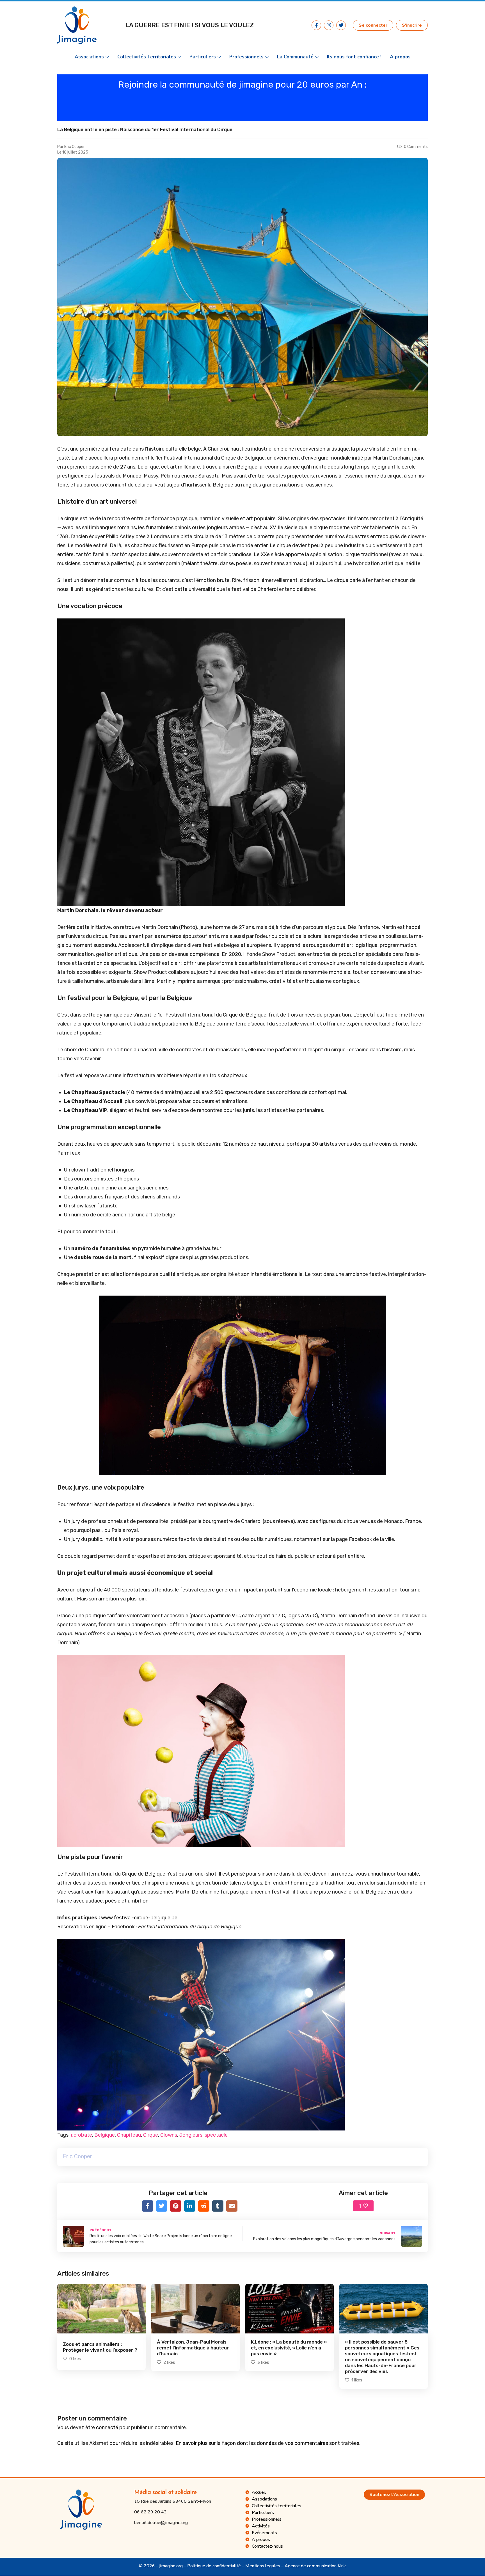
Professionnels (246, 57)
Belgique (105, 2135)
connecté (107, 2427)
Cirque (151, 2135)
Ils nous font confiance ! (354, 57)
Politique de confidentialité (214, 2566)
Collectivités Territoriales (147, 57)
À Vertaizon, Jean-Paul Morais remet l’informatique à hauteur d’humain (193, 2348)
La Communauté (295, 57)
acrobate (81, 2135)
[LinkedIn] (190, 2206)
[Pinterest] (176, 2206)
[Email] (232, 2206)
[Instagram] (329, 25)
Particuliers (203, 57)
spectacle (216, 2135)
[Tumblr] (218, 2206)
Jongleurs (191, 2135)
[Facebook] (148, 2206)
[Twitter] (341, 25)
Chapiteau (129, 2135)
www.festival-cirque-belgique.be (139, 1918)
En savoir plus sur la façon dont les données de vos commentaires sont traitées (267, 2443)
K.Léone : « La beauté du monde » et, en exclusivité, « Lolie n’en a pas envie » (289, 2348)
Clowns (169, 2135)
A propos (400, 57)
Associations (89, 57)
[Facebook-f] (316, 25)
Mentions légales (263, 2566)
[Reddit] (204, 2206)
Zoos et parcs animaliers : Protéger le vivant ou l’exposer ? (100, 2347)
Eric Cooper (75, 147)
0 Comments (416, 147)
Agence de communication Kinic (315, 2566)
